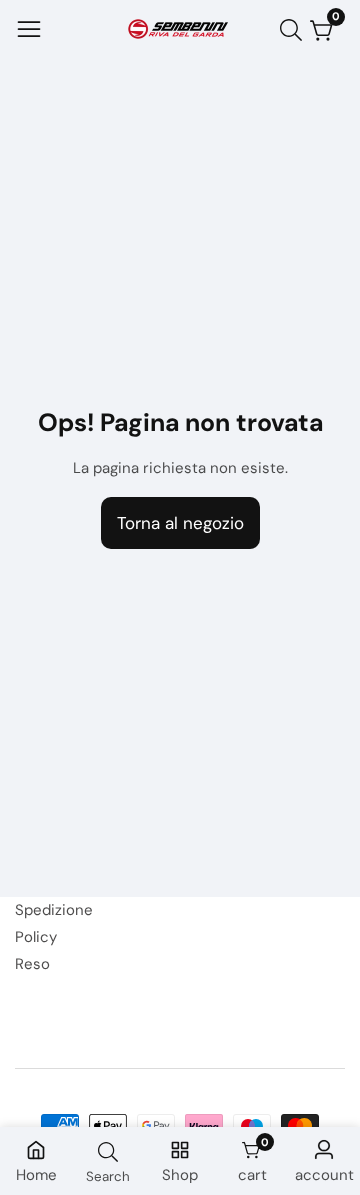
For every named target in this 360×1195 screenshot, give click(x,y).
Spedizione (54, 910)
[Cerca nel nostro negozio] (295, 30)
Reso (32, 964)
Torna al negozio (180, 523)
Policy (36, 937)
